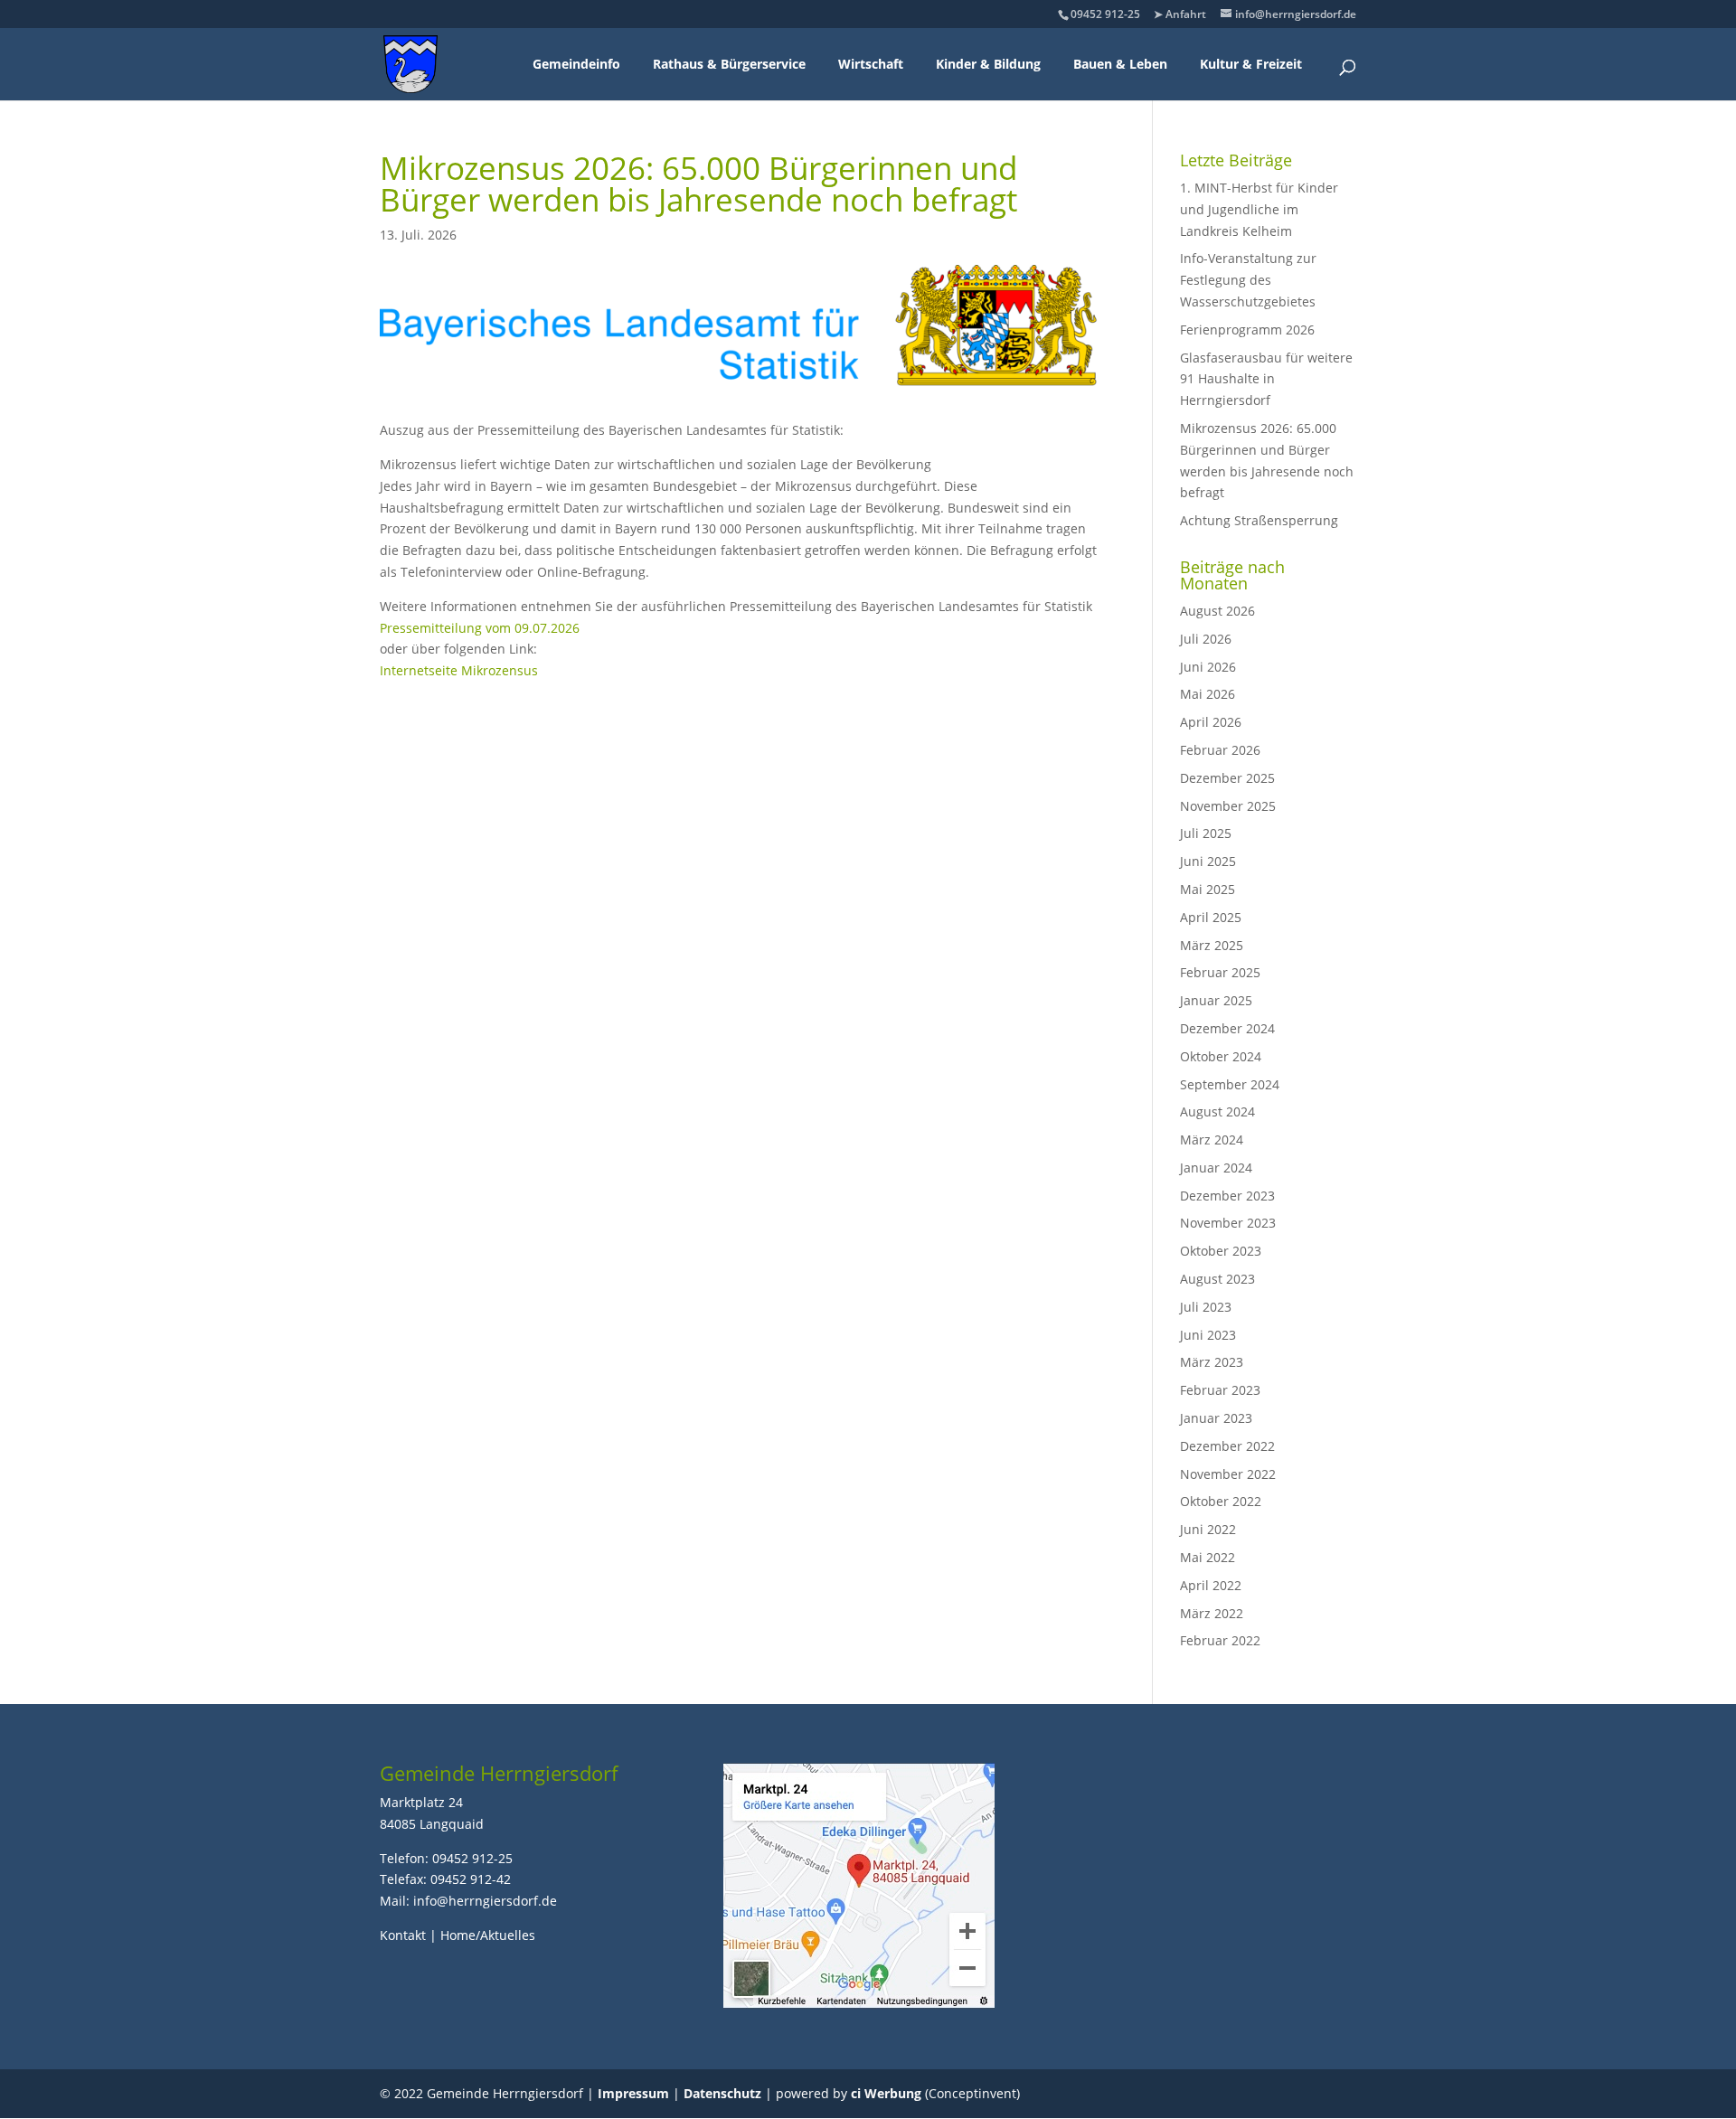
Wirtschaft (871, 64)
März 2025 (1212, 945)
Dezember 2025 (1227, 778)
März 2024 (1212, 1140)
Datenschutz (722, 2093)
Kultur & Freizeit (1251, 64)
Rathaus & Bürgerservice (729, 64)
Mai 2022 (1208, 1557)
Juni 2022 (1208, 1529)
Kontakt (403, 1935)
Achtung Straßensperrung (1259, 520)
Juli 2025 (1206, 833)
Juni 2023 (1208, 1335)
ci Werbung (886, 2093)
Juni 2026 (1208, 667)
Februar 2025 (1220, 972)
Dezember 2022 (1227, 1446)
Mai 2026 (1208, 694)
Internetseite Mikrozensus (459, 670)
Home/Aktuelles (488, 1935)
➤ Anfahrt (1180, 14)
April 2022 (1211, 1585)
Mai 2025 (1208, 889)
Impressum (633, 2093)
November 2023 (1228, 1223)
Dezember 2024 (1227, 1028)
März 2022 (1212, 1613)
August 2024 (1217, 1111)
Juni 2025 (1208, 861)
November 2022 (1228, 1474)
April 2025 (1211, 917)
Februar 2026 (1220, 750)
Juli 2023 (1206, 1307)
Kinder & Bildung (988, 64)
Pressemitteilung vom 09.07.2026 (480, 628)
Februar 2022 (1220, 1640)
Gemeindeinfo (576, 64)
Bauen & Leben (1120, 64)
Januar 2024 (1216, 1168)
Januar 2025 (1216, 1000)
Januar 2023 (1216, 1418)
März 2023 (1212, 1362)
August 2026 (1217, 611)
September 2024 (1230, 1084)
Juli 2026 (1206, 639)
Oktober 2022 (1221, 1501)
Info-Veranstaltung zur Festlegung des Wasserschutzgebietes (1248, 280)
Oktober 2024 (1221, 1056)
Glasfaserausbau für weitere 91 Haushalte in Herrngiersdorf (1266, 379)
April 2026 (1211, 722)
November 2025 (1228, 806)
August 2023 (1217, 1279)
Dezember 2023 (1227, 1196)
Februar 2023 (1220, 1390)
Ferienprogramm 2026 (1247, 330)
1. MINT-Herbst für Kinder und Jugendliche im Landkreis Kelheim (1259, 209)
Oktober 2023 (1221, 1251)
